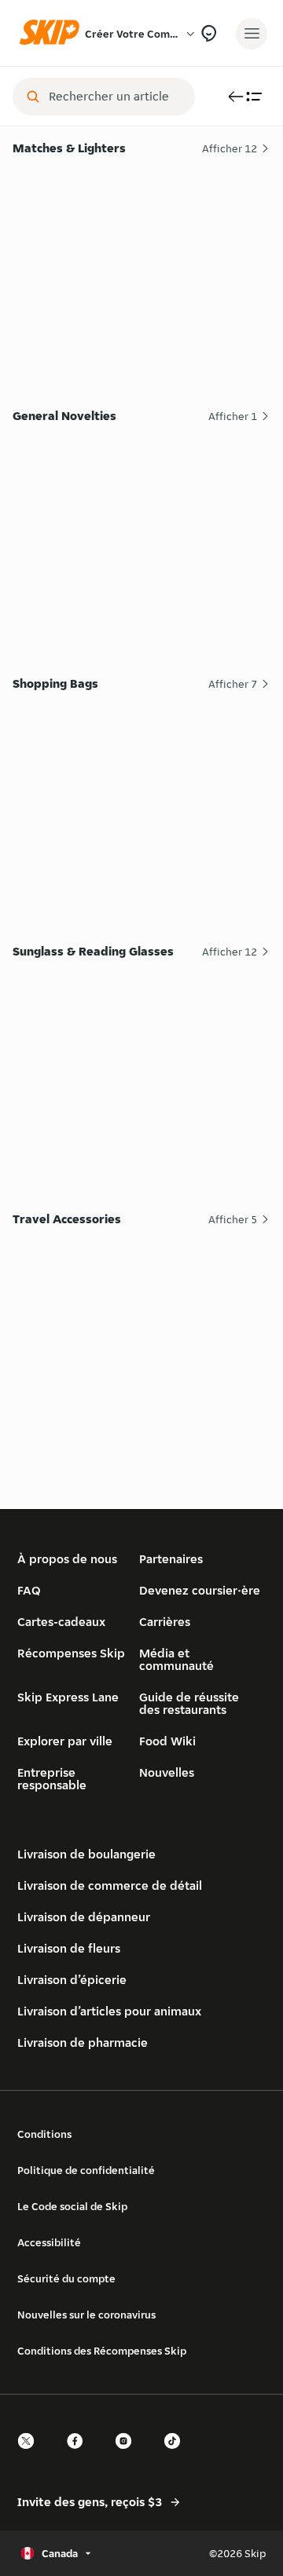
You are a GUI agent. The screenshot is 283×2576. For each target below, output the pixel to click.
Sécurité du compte (66, 2278)
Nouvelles (167, 1772)
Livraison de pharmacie (83, 2043)
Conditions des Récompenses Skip (102, 2351)
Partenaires (171, 1559)
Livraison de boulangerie (86, 1854)
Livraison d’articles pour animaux (109, 2011)
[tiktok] (177, 2455)
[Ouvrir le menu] (252, 34)
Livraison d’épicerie (72, 1980)
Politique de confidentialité (86, 2170)
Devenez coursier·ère (200, 1590)
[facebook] (79, 2455)
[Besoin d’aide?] (209, 33)
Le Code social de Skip (72, 2206)
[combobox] (115, 97)
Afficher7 (233, 684)
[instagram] (128, 2455)
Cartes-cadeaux (61, 1622)
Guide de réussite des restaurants (189, 1703)
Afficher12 (230, 148)
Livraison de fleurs (69, 1948)
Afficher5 (233, 1219)
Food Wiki (167, 1741)
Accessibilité (49, 2242)
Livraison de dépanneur (84, 1917)
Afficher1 (233, 416)
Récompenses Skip (71, 1653)
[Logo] (53, 33)
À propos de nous (67, 1559)
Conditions (44, 2134)
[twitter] (31, 2455)
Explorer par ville (65, 1741)
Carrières (165, 1622)
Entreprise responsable (52, 1779)
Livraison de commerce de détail (110, 1885)
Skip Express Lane (68, 1697)
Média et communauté (176, 1659)
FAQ (29, 1590)
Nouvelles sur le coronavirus (86, 2315)
